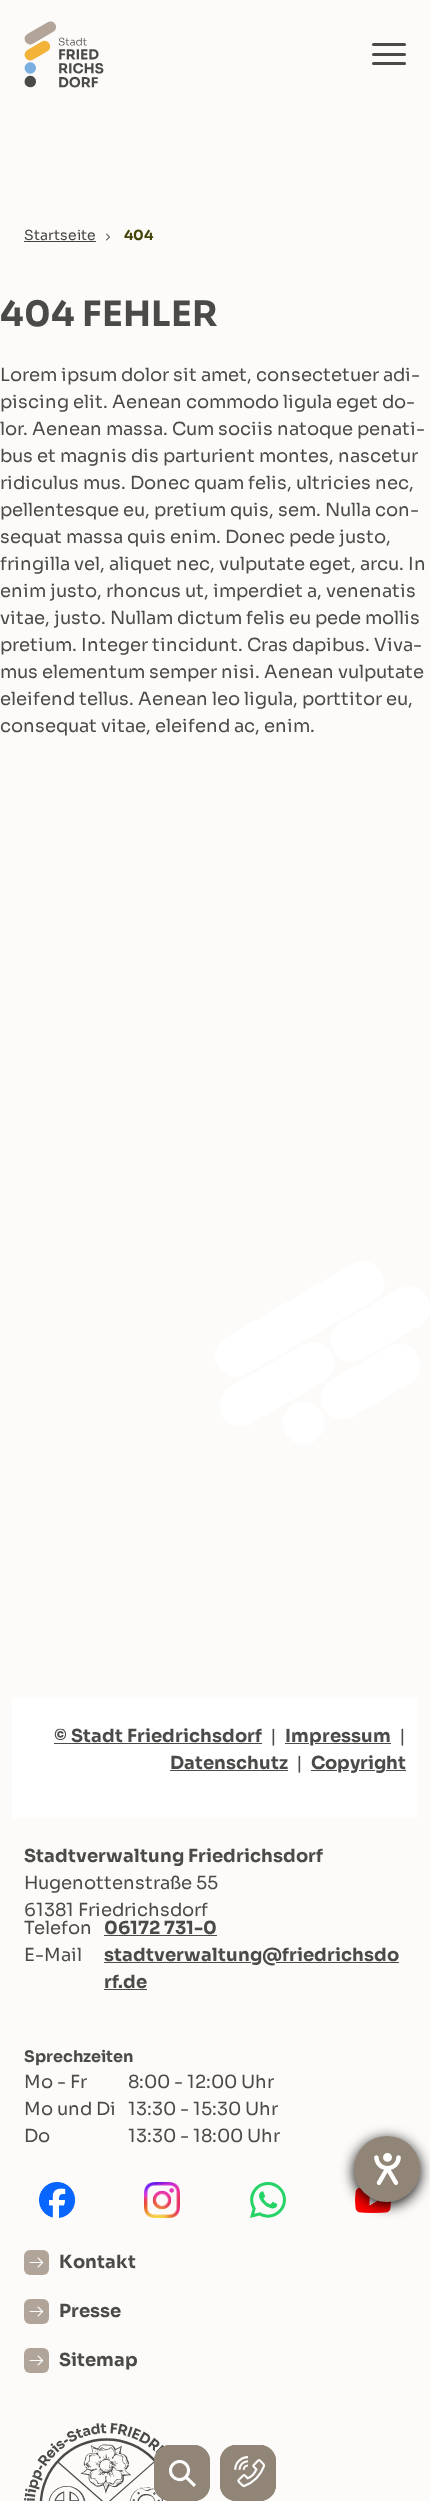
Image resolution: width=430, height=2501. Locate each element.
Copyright (358, 1763)
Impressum (338, 1736)
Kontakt (97, 2262)
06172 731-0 (160, 1928)
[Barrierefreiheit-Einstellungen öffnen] (387, 2169)
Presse (90, 2311)
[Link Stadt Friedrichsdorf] (64, 53)
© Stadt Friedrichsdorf (158, 1736)
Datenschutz (229, 1763)
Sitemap (98, 2360)
